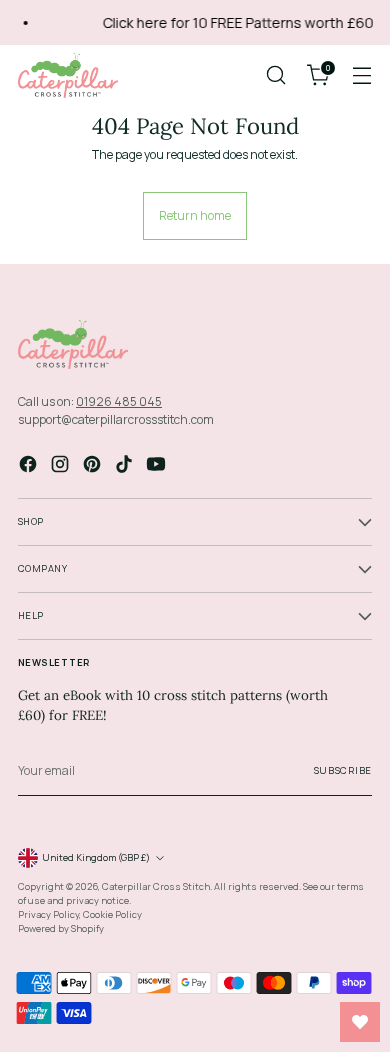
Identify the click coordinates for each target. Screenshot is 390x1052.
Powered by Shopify (61, 928)
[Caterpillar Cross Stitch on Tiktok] (126, 466)
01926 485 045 (119, 401)
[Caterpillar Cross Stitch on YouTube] (158, 466)
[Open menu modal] (361, 75)
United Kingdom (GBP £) (96, 857)
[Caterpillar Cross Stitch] (68, 75)
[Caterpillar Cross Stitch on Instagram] (62, 466)
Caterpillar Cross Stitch (156, 886)
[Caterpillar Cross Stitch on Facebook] (30, 466)
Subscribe (343, 770)
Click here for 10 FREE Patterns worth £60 (234, 22)
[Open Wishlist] (360, 1022)
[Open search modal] (275, 75)
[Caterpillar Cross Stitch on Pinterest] (94, 466)
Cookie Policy (112, 914)
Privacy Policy (48, 914)
